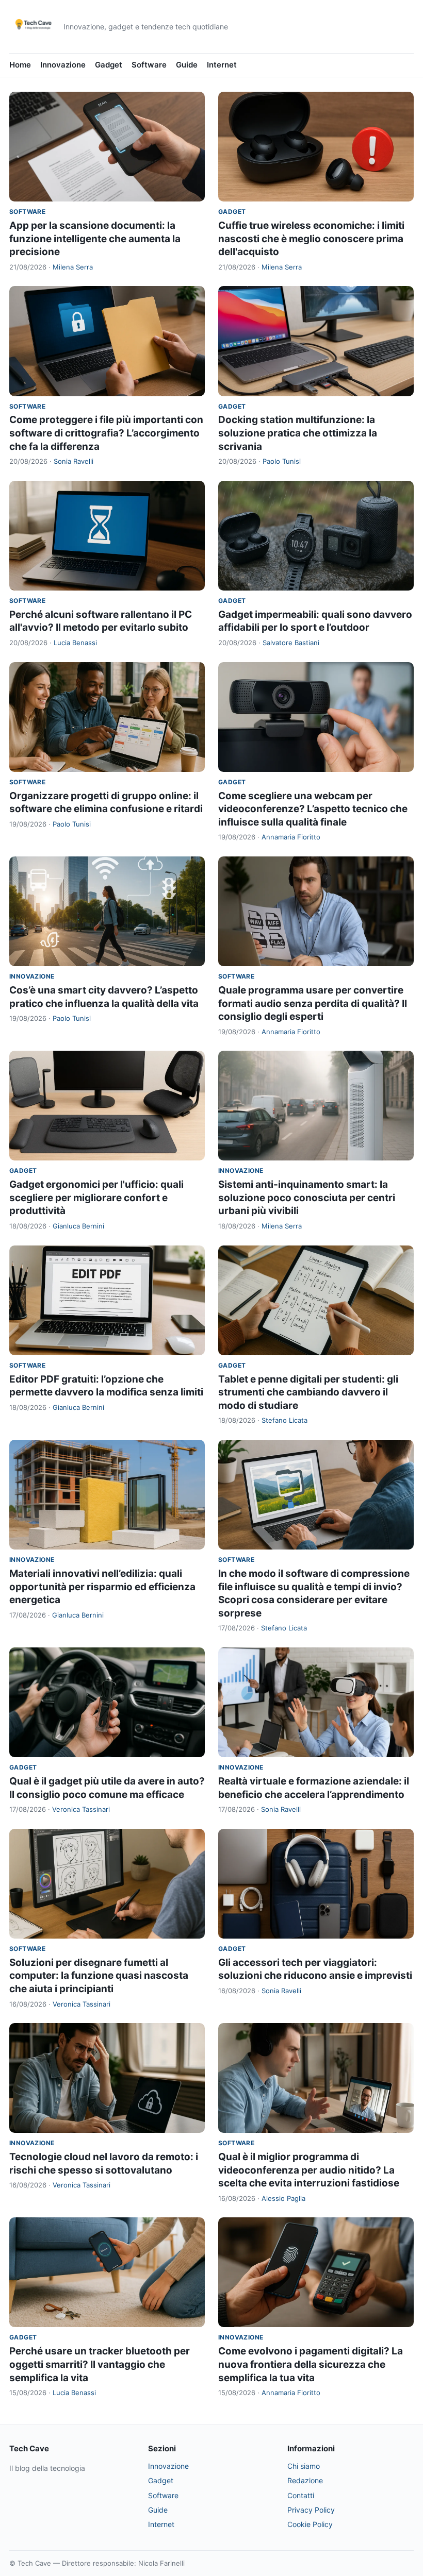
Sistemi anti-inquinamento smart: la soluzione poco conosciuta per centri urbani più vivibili (307, 1198)
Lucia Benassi (75, 643)
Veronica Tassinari (81, 1809)
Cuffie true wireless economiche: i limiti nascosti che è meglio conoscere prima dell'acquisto (311, 239)
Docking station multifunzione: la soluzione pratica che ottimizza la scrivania (298, 433)
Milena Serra (73, 267)
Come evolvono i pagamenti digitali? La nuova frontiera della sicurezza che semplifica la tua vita (311, 2364)
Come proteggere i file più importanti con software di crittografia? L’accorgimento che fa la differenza (106, 433)
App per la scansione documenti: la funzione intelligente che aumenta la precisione (95, 239)
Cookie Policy (310, 2524)
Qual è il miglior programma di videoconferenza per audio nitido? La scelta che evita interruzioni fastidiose (309, 2170)
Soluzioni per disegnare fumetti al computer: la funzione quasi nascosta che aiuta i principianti (99, 1976)
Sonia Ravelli (74, 461)
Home (20, 65)
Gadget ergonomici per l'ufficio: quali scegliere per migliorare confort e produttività (96, 1198)
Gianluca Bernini (78, 1226)
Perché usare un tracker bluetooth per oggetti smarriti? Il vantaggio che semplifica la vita (100, 2364)
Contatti (301, 2495)
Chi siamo (304, 2466)
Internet (222, 65)
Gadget (109, 65)
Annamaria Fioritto (291, 837)
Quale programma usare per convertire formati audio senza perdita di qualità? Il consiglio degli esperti (313, 1003)
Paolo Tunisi (282, 461)
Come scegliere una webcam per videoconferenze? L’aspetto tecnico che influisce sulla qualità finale (313, 809)
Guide (187, 65)
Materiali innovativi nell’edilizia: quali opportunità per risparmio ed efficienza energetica (102, 1587)
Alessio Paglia (283, 2198)
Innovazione (63, 65)
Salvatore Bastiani (291, 643)
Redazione (305, 2480)
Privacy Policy (311, 2510)
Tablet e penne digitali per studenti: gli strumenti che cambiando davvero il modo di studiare (308, 1392)
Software (149, 65)
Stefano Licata (284, 1420)
